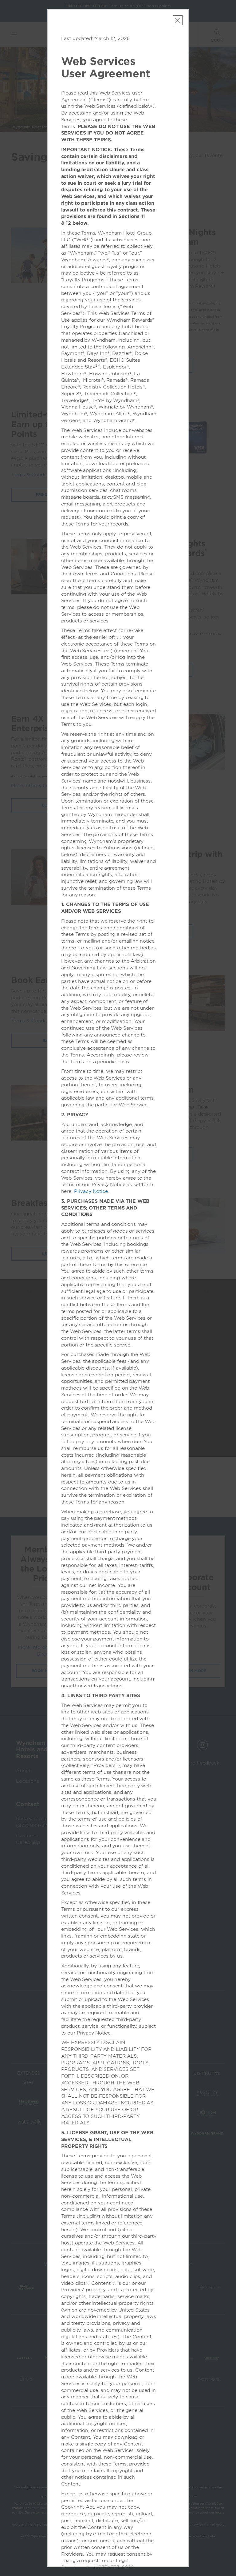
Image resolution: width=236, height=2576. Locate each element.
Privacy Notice (91, 1191)
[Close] (178, 20)
